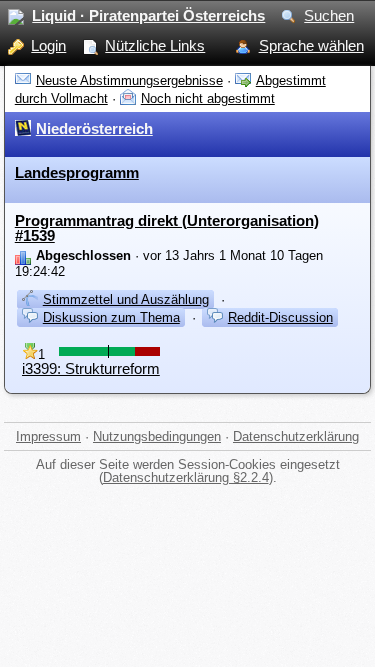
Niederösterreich (94, 128)
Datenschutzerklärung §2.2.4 (186, 477)
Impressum (48, 436)
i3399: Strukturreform (91, 368)
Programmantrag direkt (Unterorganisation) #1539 (167, 228)
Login (48, 45)
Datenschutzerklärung (296, 436)
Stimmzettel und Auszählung (126, 299)
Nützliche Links (155, 45)
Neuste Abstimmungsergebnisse (129, 80)
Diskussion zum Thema (111, 317)
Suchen (329, 15)
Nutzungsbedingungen (157, 436)
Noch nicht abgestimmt (208, 98)
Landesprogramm (77, 172)
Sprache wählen (311, 45)
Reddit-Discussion (280, 317)
